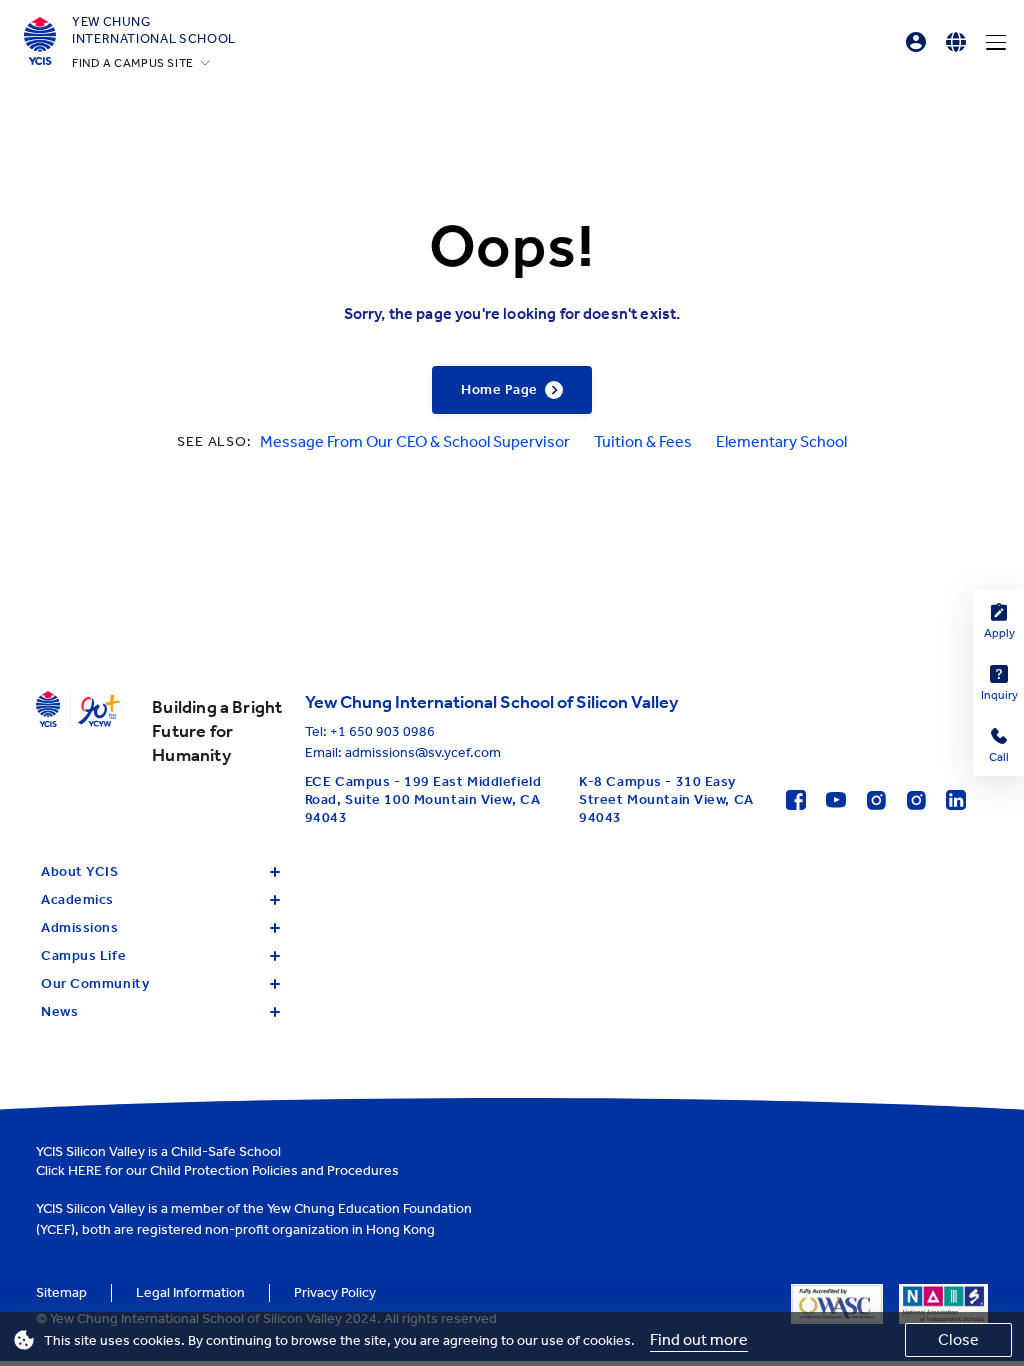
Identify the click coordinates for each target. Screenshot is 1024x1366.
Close (958, 1339)
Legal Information (190, 1292)
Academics (77, 899)
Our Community (95, 983)
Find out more (699, 1339)
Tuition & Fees (643, 441)
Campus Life (83, 955)
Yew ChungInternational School (154, 30)
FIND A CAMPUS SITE (133, 63)
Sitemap (61, 1292)
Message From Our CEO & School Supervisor (415, 441)
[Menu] (996, 42)
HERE (85, 1170)
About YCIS (80, 871)
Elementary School (781, 441)
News (59, 1011)
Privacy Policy (335, 1292)
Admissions (80, 927)
